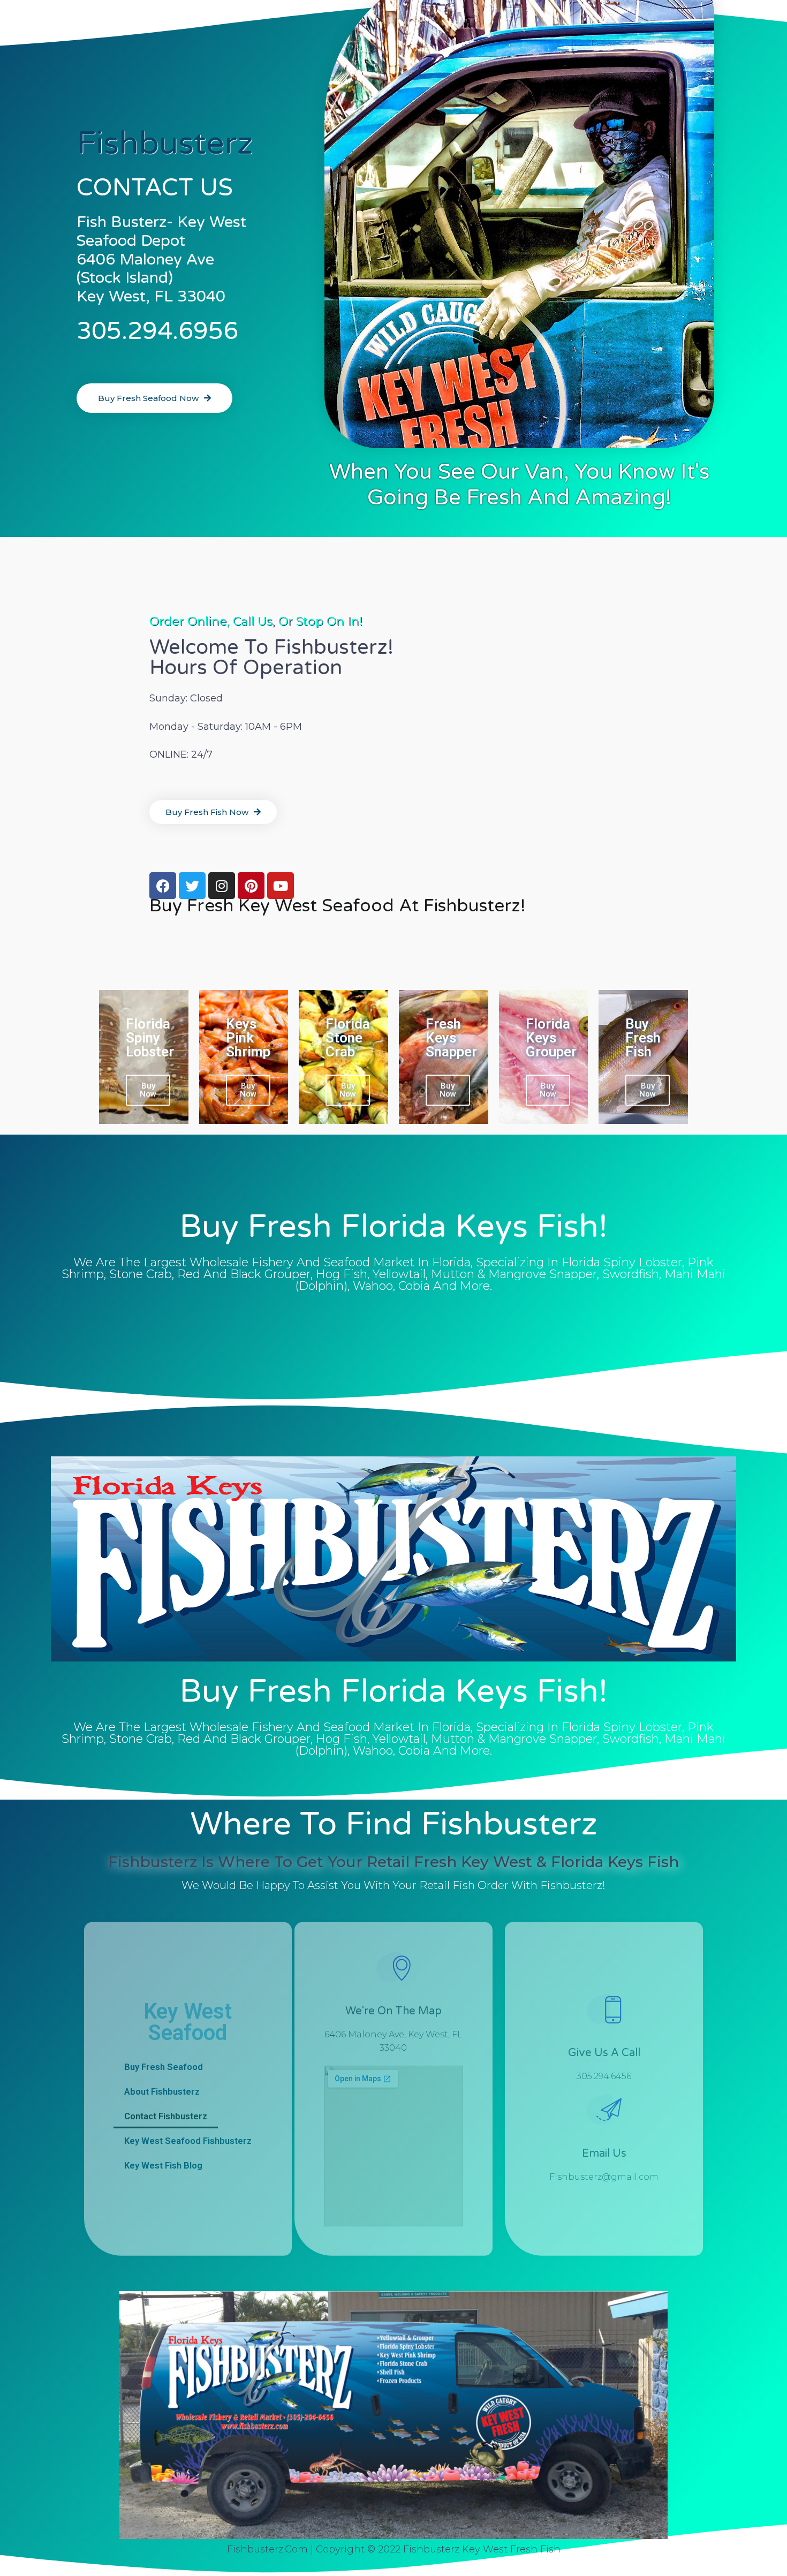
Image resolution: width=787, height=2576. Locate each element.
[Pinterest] (251, 886)
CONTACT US (155, 188)
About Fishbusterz (162, 2091)
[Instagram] (222, 886)
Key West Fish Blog (163, 2165)
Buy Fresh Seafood (164, 2066)
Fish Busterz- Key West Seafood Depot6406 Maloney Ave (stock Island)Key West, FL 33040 (161, 259)
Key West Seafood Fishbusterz (188, 2140)
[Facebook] (163, 886)
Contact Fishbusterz (166, 2116)
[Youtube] (281, 886)
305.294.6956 (157, 331)
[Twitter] (192, 886)
